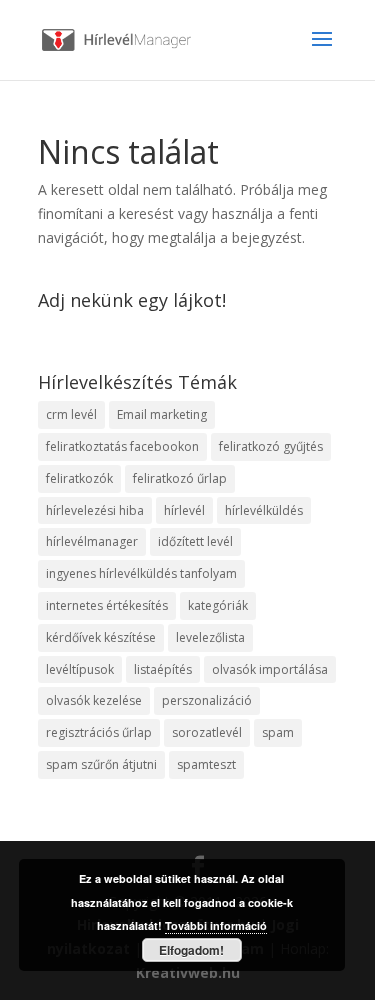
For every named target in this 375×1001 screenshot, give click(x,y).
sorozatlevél (207, 732)
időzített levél (195, 541)
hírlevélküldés (264, 510)
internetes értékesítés (107, 605)
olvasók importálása (270, 669)
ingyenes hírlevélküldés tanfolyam (141, 573)
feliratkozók (79, 478)
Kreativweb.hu (188, 972)
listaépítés (163, 669)
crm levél (71, 414)
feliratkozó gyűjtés (271, 446)
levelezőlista (210, 637)
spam (278, 732)
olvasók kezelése (94, 700)
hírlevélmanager (92, 541)
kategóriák (218, 605)
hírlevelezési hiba (95, 510)
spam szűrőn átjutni (101, 764)
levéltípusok (80, 669)
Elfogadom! (191, 950)
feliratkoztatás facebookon (122, 446)
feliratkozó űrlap (180, 478)
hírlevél (184, 510)
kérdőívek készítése (101, 637)
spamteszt (206, 764)
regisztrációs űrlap (99, 732)
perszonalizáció (207, 700)
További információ (216, 925)
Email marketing (162, 414)
